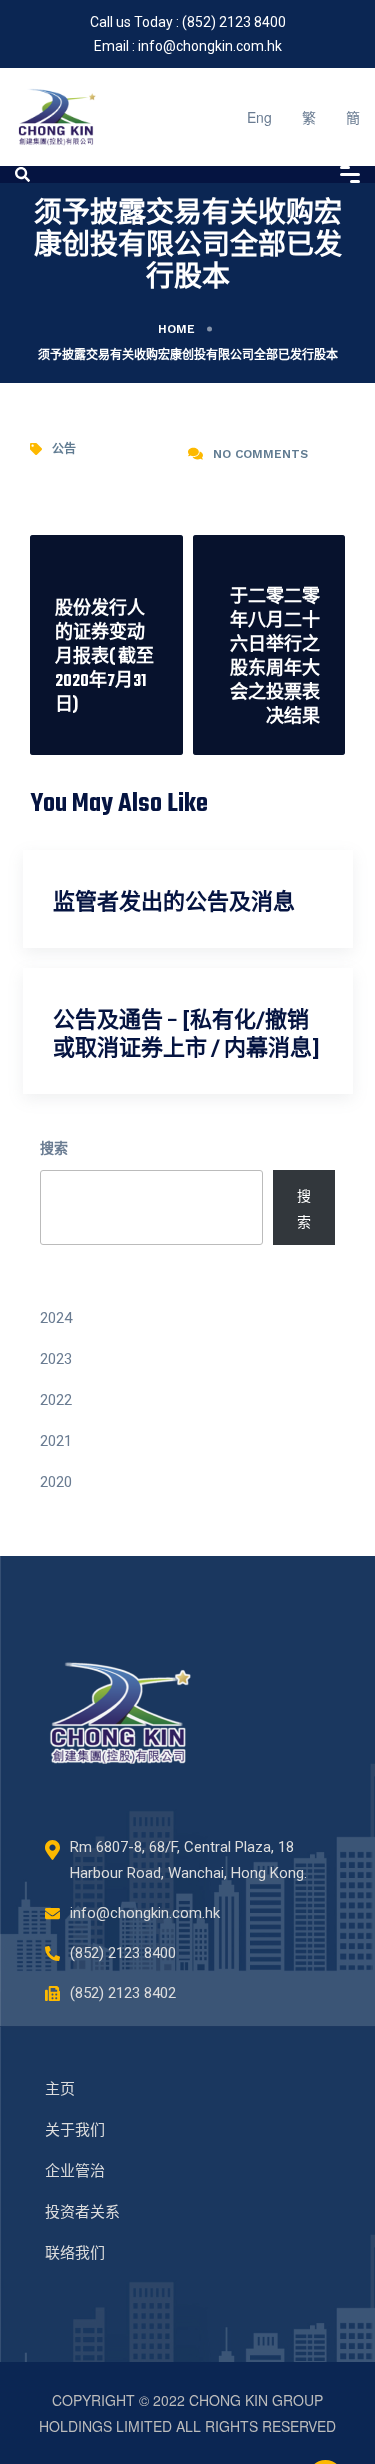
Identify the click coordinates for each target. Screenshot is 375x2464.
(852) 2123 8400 (234, 22)
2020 (56, 1482)
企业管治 (75, 2171)
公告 (64, 449)
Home (176, 329)
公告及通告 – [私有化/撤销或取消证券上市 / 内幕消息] (186, 1035)
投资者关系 (82, 2212)
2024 (56, 1318)
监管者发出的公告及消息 (174, 903)
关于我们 (75, 2130)
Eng (259, 117)
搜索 (54, 1147)
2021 (56, 1441)
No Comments (260, 454)
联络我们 (75, 2253)
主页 (60, 2089)
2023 (56, 1359)
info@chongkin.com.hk (210, 46)
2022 (56, 1400)
